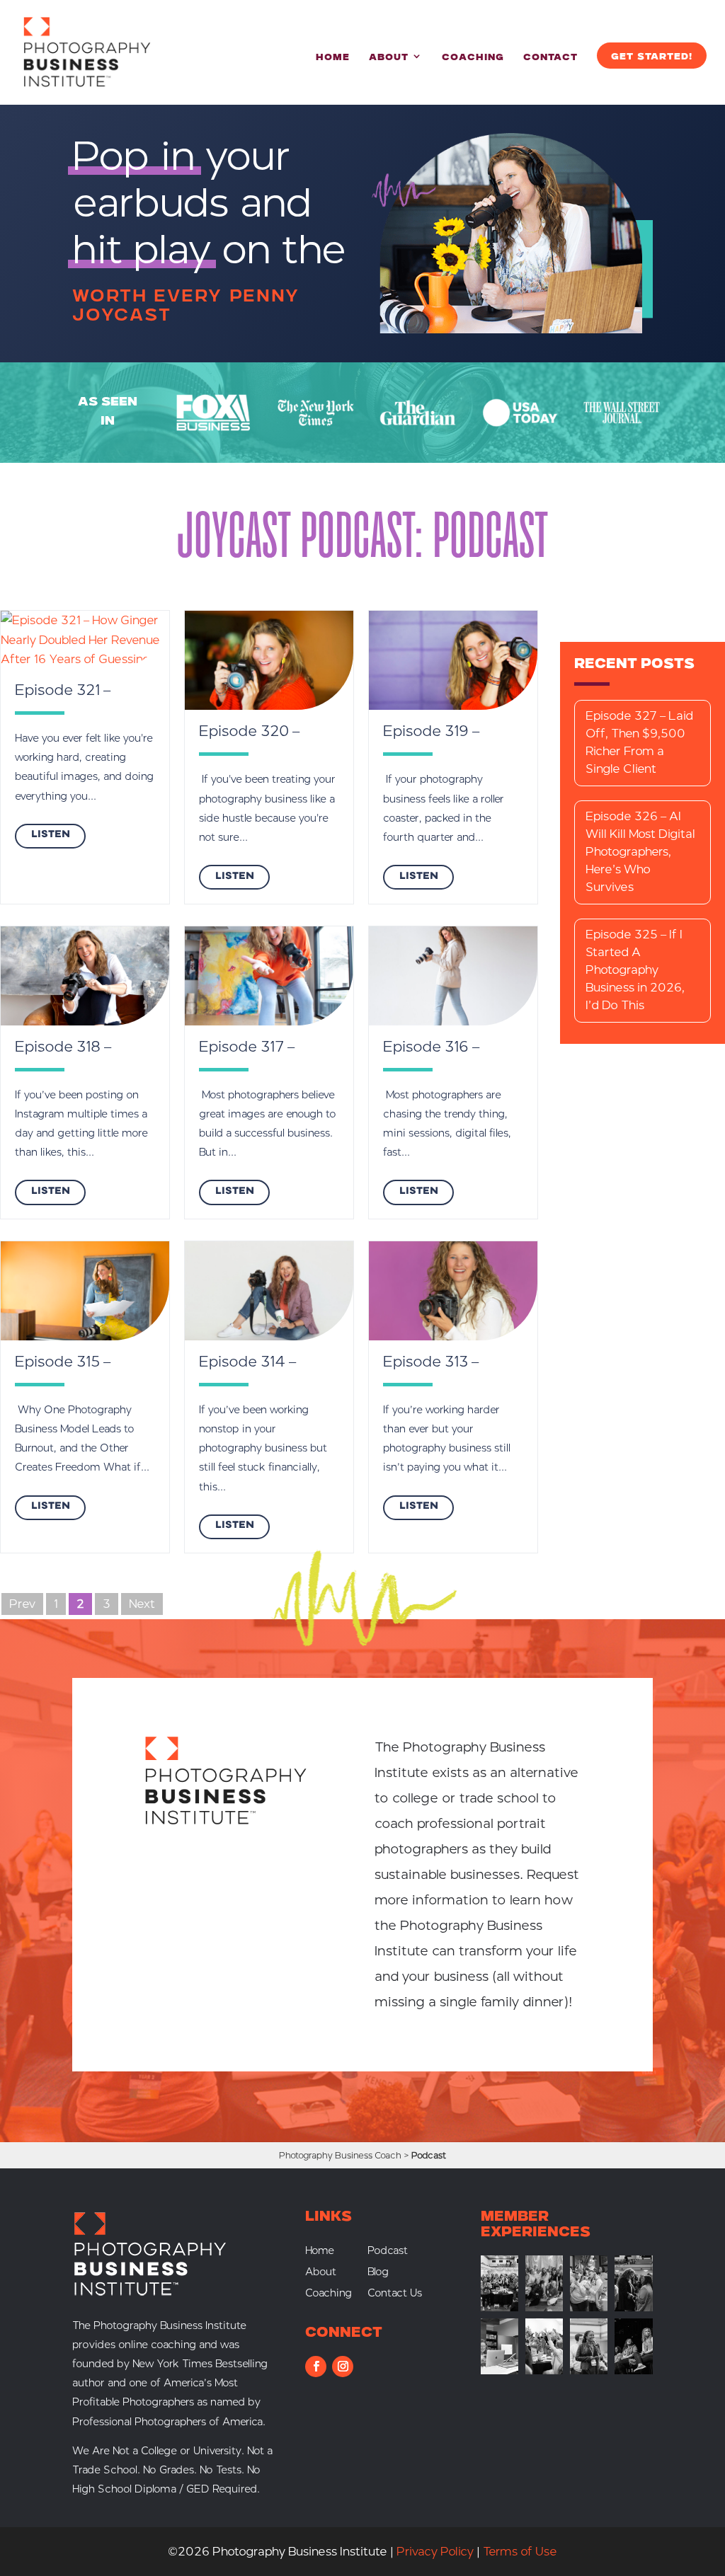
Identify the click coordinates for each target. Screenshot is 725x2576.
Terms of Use (520, 2552)
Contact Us (395, 2294)
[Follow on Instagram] (343, 2367)
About (389, 58)
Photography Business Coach (340, 2155)
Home (333, 58)
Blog (378, 2273)
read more (50, 836)
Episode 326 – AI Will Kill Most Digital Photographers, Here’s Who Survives (640, 852)
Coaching (473, 58)
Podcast (388, 2252)
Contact (550, 58)
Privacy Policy (435, 2552)
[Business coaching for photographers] (499, 2307)
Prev (22, 1604)
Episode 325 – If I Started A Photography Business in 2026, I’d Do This (635, 970)
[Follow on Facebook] (316, 2367)
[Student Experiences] (499, 2370)
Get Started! (652, 57)
